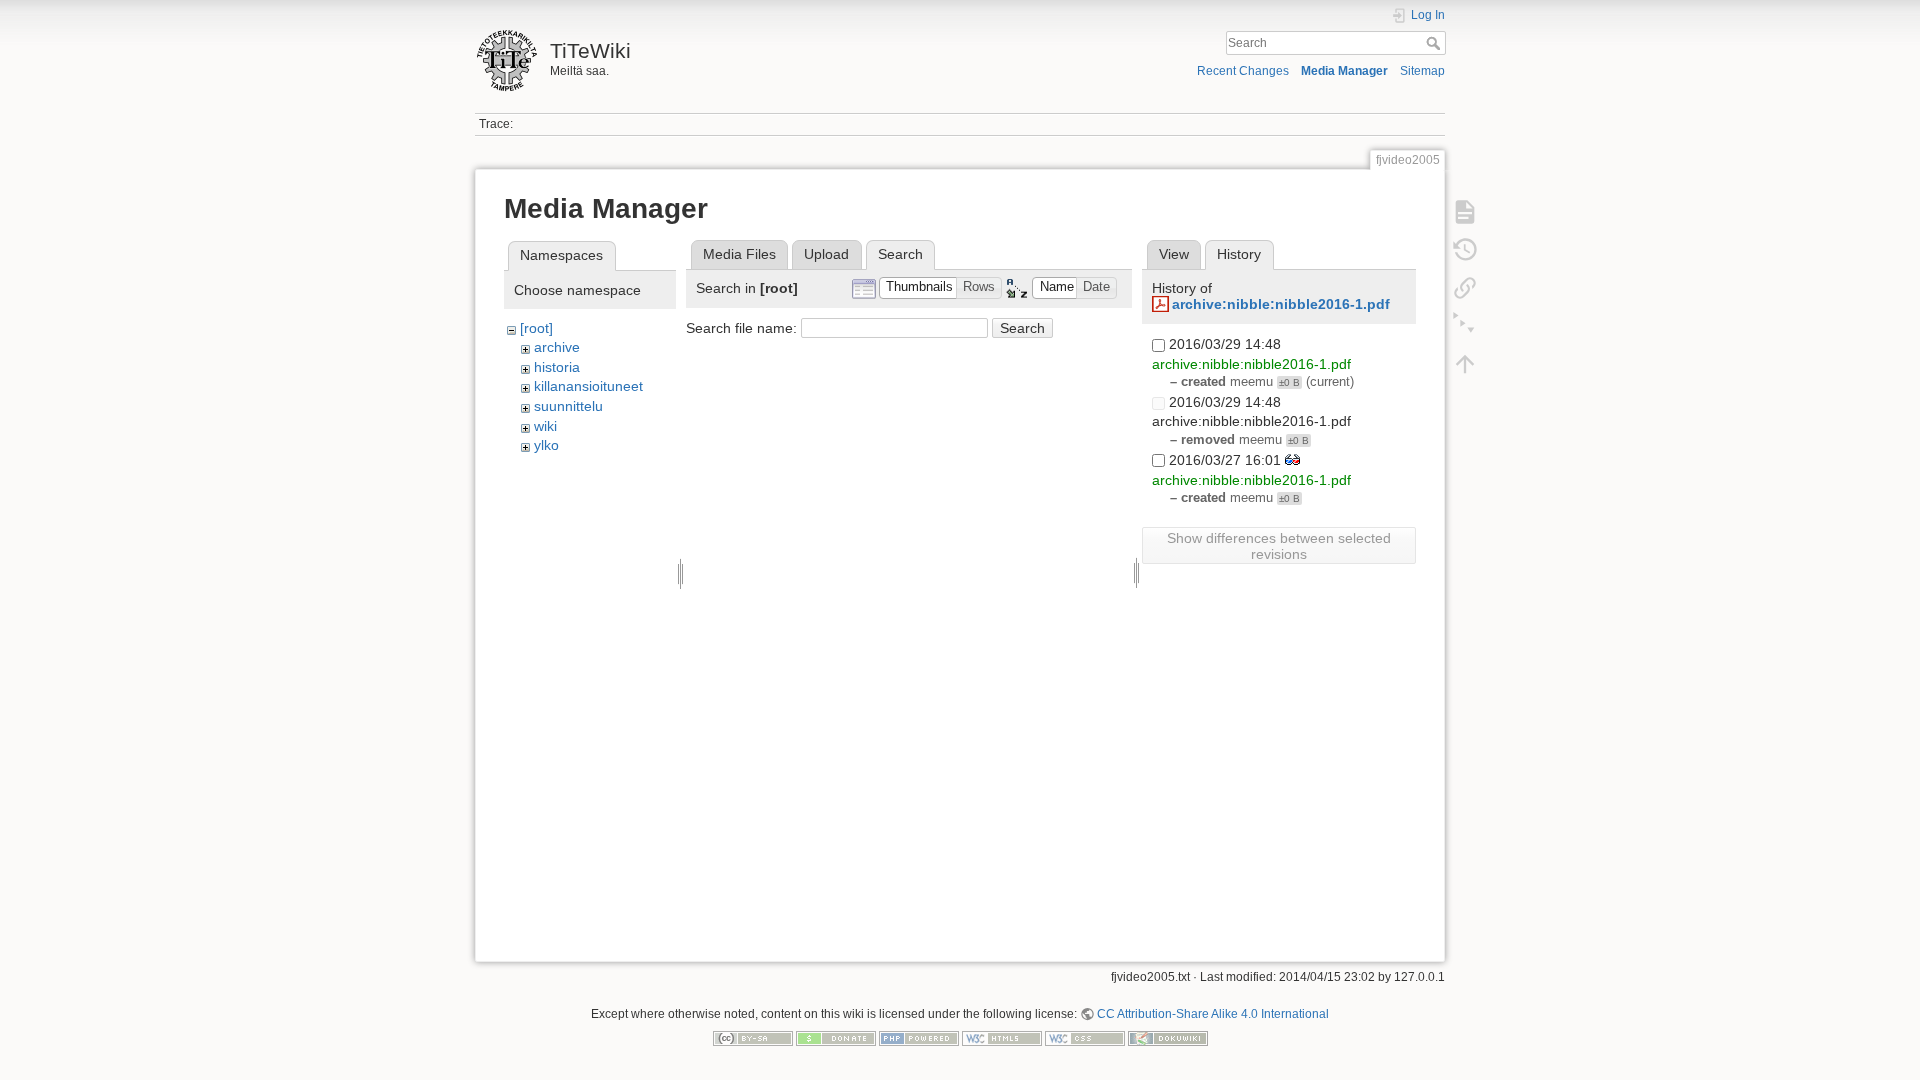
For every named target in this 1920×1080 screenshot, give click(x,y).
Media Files (739, 254)
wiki (545, 426)
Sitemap (1422, 71)
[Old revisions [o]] (1465, 250)
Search (1435, 43)
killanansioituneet (588, 386)
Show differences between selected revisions (1279, 546)
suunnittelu (568, 406)
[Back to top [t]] (1465, 364)
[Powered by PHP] (919, 1037)
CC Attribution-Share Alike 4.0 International (1213, 1014)
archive (557, 347)
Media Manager (1344, 71)
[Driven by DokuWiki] (1168, 1037)
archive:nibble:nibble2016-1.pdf (1281, 304)
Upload (826, 254)
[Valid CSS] (1085, 1037)
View (1174, 254)
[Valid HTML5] (1002, 1037)
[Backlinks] (1465, 288)
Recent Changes (1243, 71)
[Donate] (836, 1037)
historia (557, 367)
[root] (536, 328)
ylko (546, 445)
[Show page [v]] (1465, 212)
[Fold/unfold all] (1465, 326)
